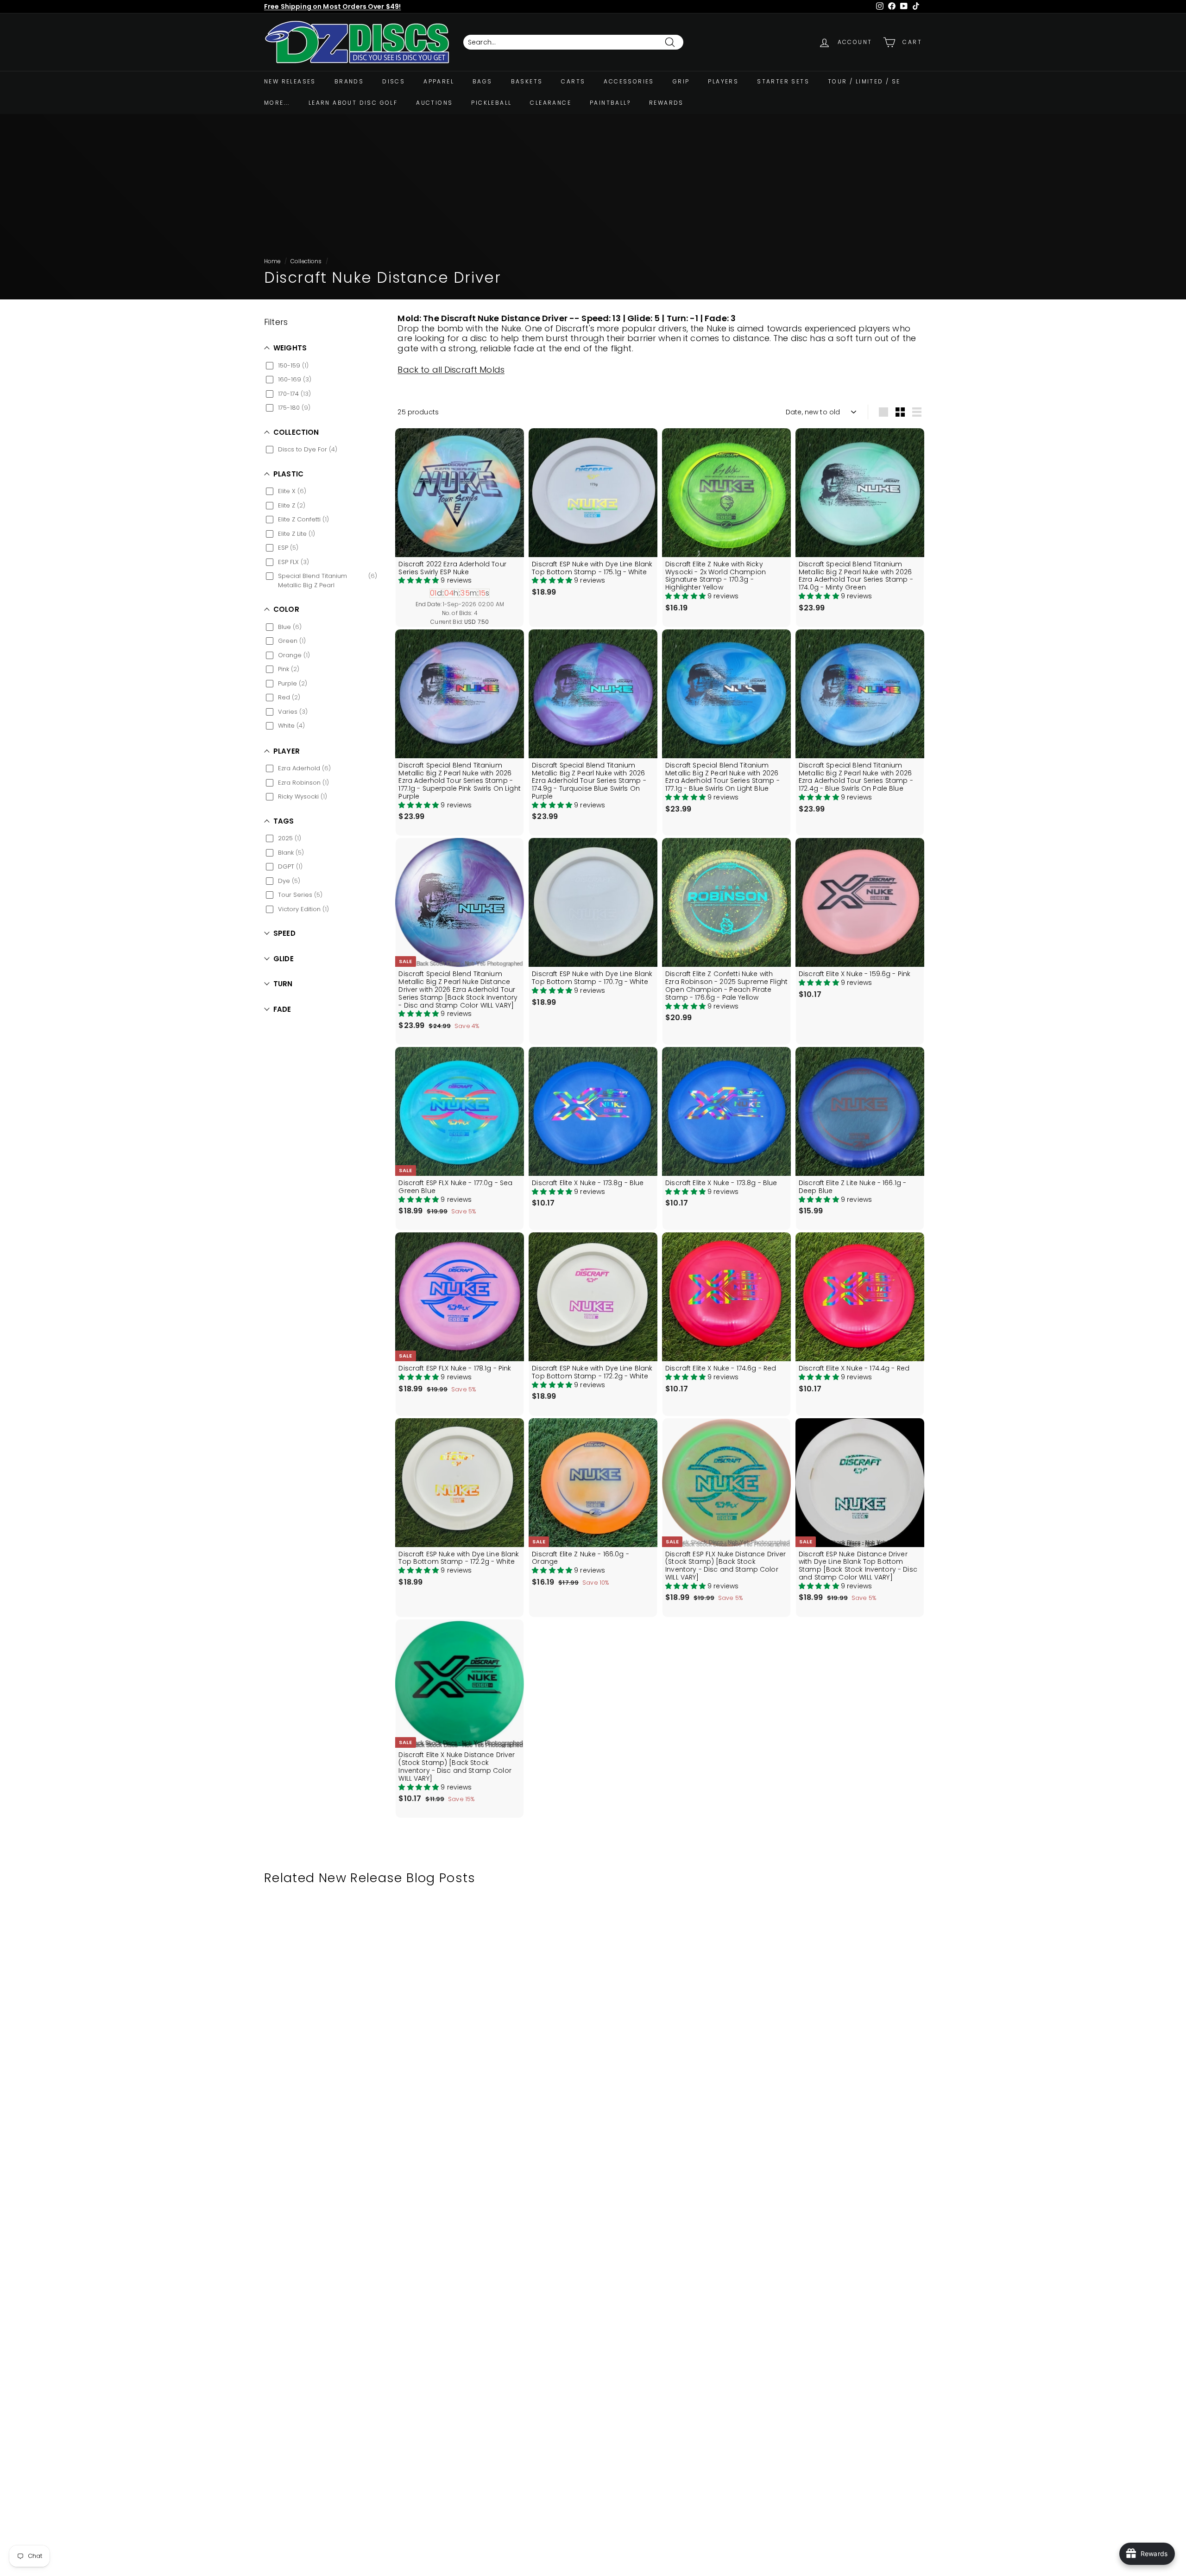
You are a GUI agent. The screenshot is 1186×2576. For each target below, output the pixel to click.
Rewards (666, 103)
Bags (483, 81)
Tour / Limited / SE (864, 81)
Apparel (439, 81)
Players (723, 81)
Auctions (434, 103)
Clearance (551, 103)
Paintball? (610, 103)
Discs (394, 81)
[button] (420, 580)
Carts (573, 81)
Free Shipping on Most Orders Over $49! (332, 6)
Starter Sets (783, 81)
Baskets (527, 81)
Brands (349, 81)
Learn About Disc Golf (353, 103)
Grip (681, 81)
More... (277, 103)
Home (272, 261)
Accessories (629, 81)
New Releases (290, 81)
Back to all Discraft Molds (451, 370)
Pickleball (491, 103)
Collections (306, 261)
